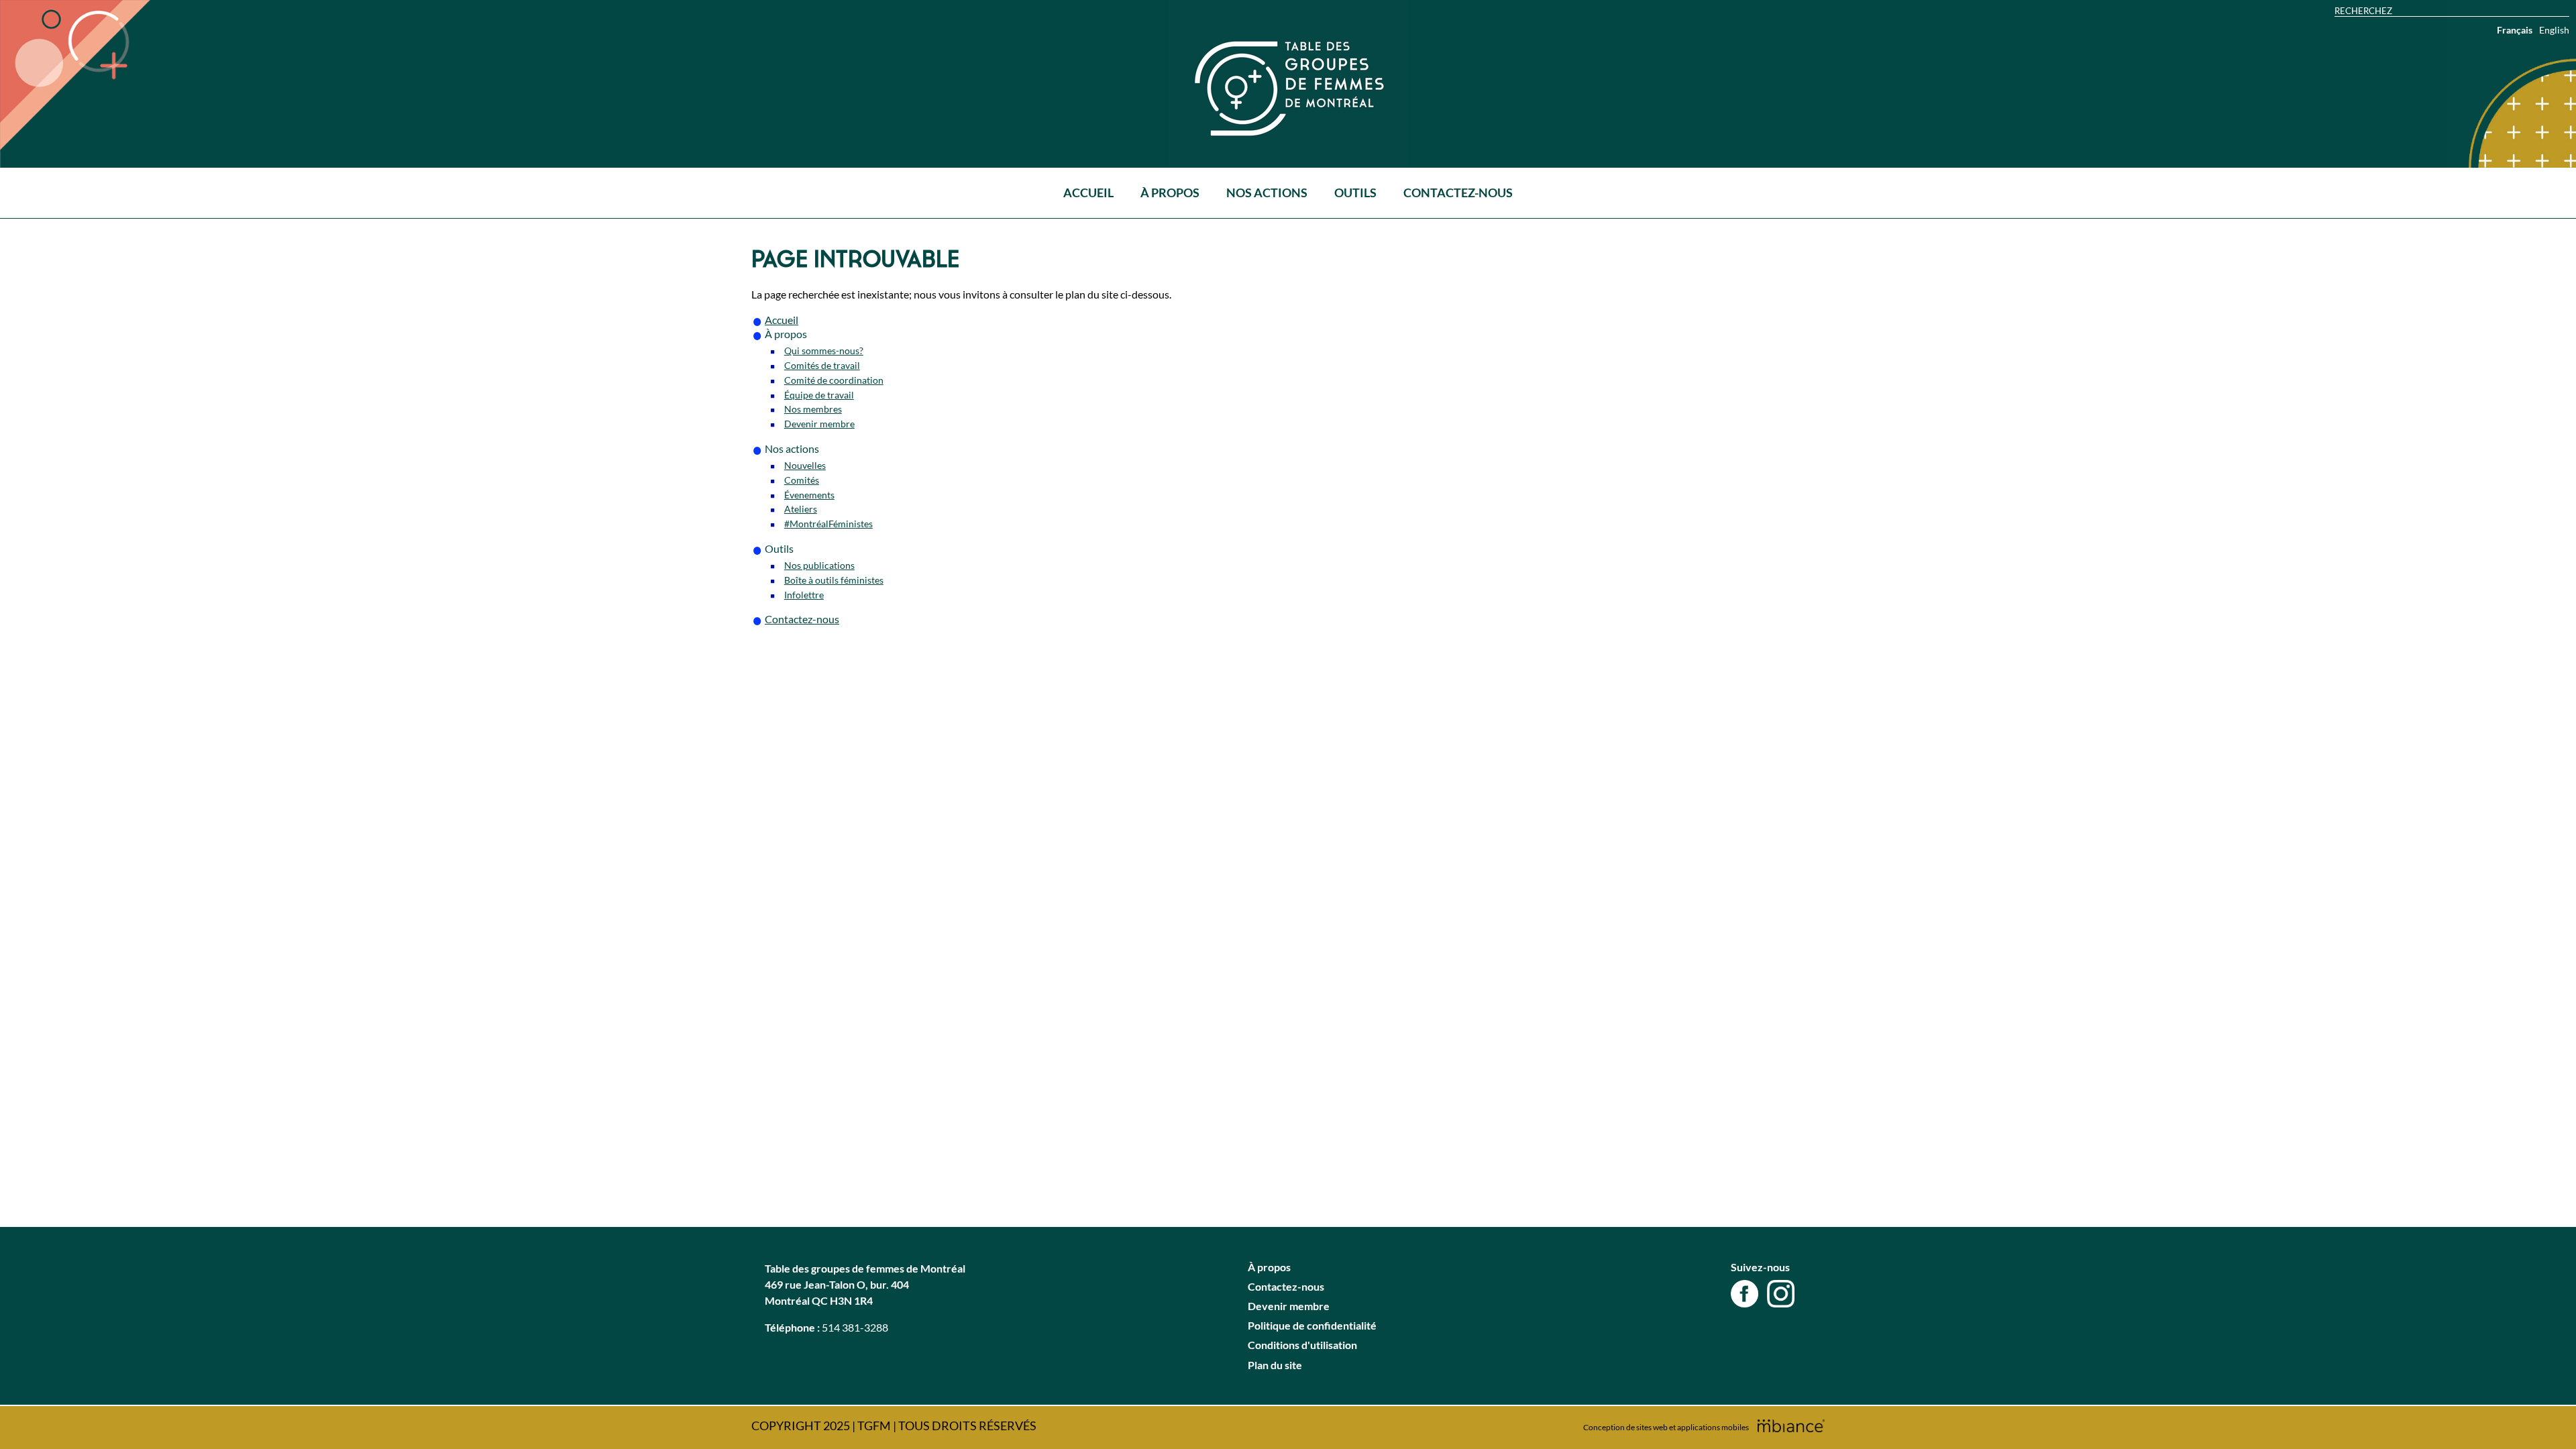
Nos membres (813, 409)
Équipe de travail (819, 395)
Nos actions (1267, 193)
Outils (1355, 193)
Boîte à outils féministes (834, 580)
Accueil (1088, 193)
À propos (1170, 193)
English (2554, 30)
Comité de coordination (834, 380)
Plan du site (1275, 1365)
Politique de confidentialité (1312, 1325)
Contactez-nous (1458, 193)
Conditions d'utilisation (1302, 1345)
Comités (802, 480)
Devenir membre (819, 424)
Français (2515, 30)
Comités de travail (822, 365)
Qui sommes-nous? (824, 351)
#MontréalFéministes (828, 524)
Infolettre (804, 595)
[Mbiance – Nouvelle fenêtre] (1791, 1426)
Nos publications (819, 565)
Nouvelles (805, 465)
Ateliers (801, 509)
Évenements (809, 495)
